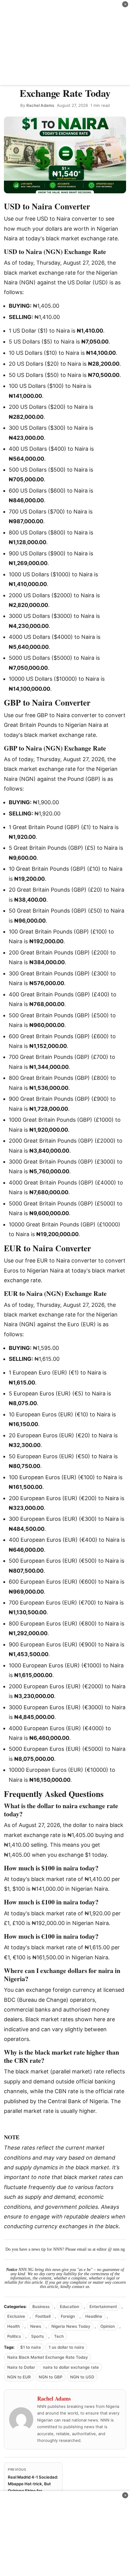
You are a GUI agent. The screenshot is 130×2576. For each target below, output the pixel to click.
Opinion (108, 2326)
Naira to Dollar (21, 2367)
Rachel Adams (40, 105)
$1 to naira (31, 2347)
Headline (94, 2316)
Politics (14, 2336)
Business (41, 2307)
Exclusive (16, 2316)
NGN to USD (82, 2377)
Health (14, 2326)
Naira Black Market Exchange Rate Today (47, 2357)
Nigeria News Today (71, 2326)
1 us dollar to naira (66, 2347)
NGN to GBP (50, 2377)
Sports (37, 2336)
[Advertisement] (65, 42)
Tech (59, 2336)
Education (70, 2307)
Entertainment (103, 2307)
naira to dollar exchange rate (71, 2367)
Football (43, 2316)
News (36, 2326)
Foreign (68, 2316)
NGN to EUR (19, 2377)
